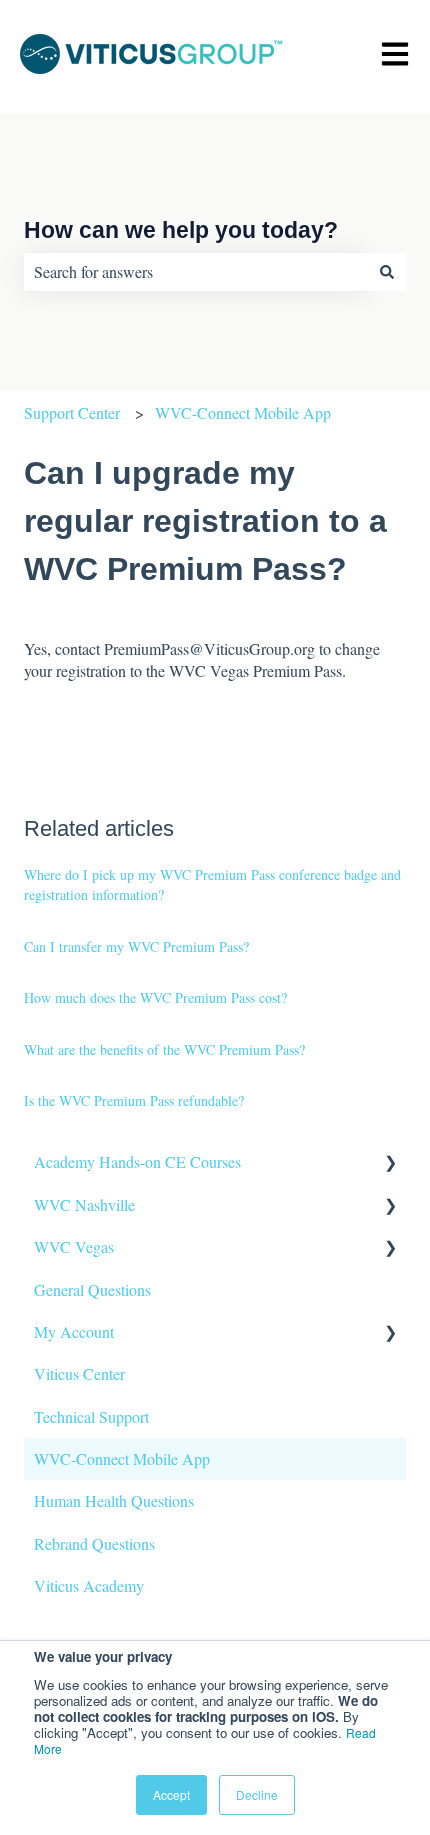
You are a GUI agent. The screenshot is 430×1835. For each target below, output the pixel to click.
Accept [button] (171, 1794)
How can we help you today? (181, 230)
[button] (390, 1163)
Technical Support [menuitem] (91, 1416)
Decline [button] (257, 1794)
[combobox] (196, 272)
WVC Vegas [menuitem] (74, 1246)
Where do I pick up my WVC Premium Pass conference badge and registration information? (212, 884)
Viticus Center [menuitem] (79, 1373)
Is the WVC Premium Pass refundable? (134, 1100)
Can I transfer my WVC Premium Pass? (136, 946)
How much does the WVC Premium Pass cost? (155, 997)
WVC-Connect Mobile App (243, 412)
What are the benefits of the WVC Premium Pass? (164, 1049)
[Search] (387, 272)
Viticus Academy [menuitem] (89, 1585)
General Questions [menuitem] (92, 1289)
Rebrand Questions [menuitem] (94, 1543)
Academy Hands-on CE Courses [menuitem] (137, 1161)
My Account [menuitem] (74, 1331)
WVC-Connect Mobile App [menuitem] (122, 1458)
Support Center (72, 412)
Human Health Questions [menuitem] (114, 1500)
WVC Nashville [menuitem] (84, 1204)
